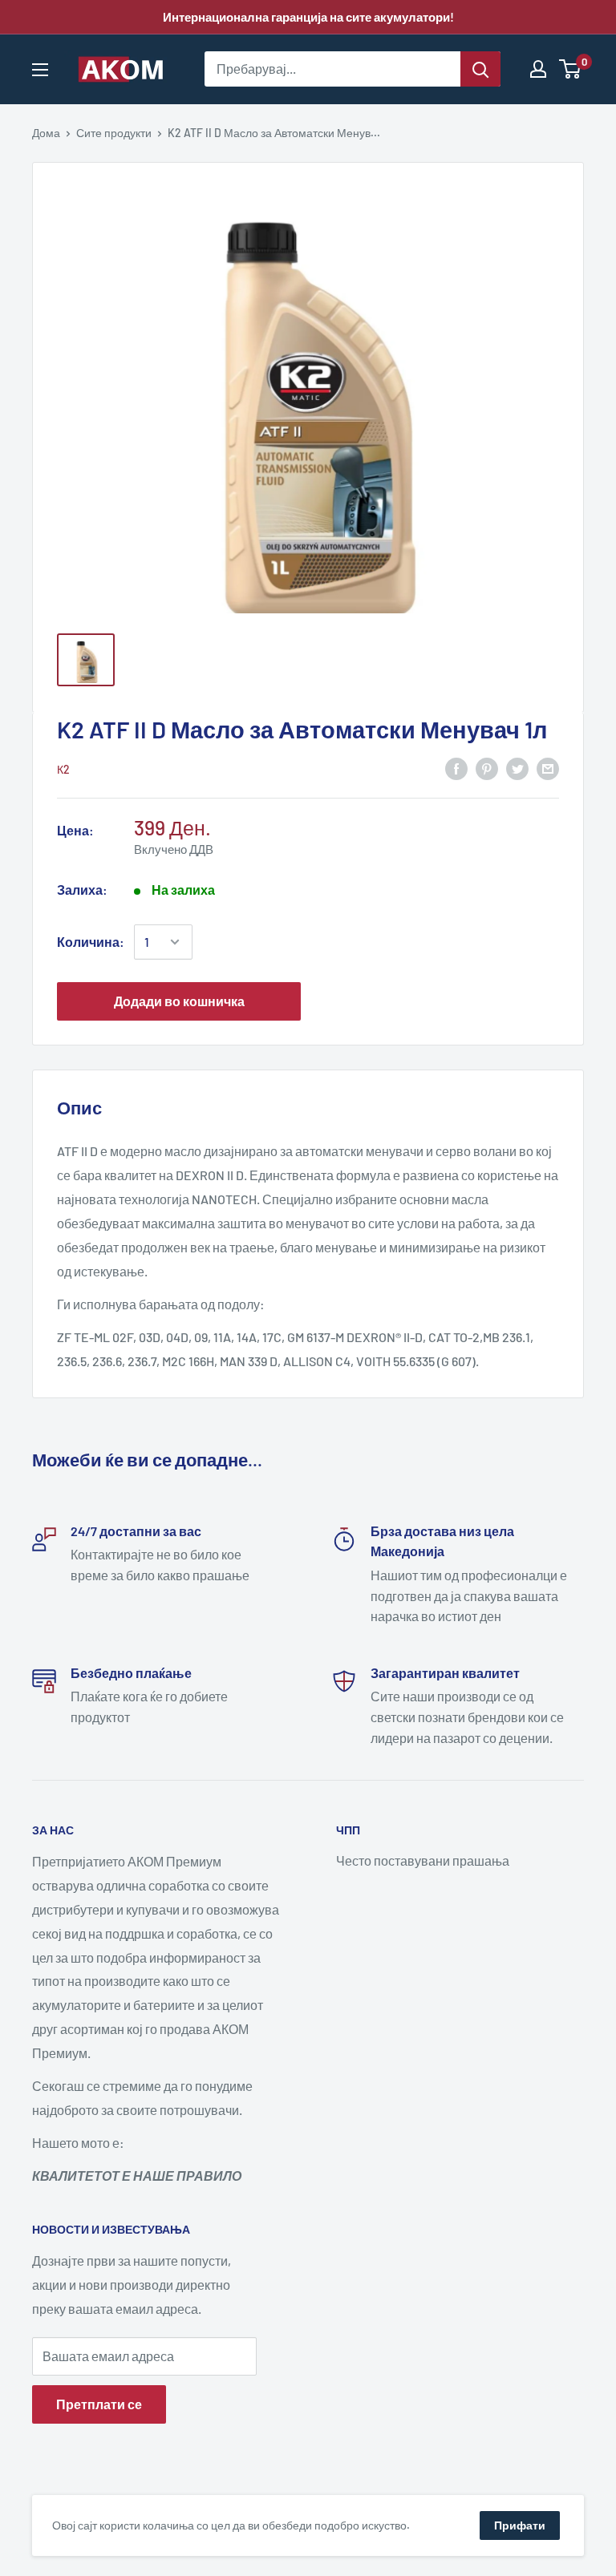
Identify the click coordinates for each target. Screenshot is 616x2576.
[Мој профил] (538, 69)
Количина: (91, 942)
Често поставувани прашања (423, 1860)
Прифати (520, 2525)
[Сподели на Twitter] (517, 768)
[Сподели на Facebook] (456, 768)
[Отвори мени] (40, 70)
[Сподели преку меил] (548, 768)
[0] (571, 69)
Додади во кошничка (179, 1001)
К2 (63, 769)
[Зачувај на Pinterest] (487, 768)
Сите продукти (114, 133)
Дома (46, 133)
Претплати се (99, 2404)
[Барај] (480, 69)
